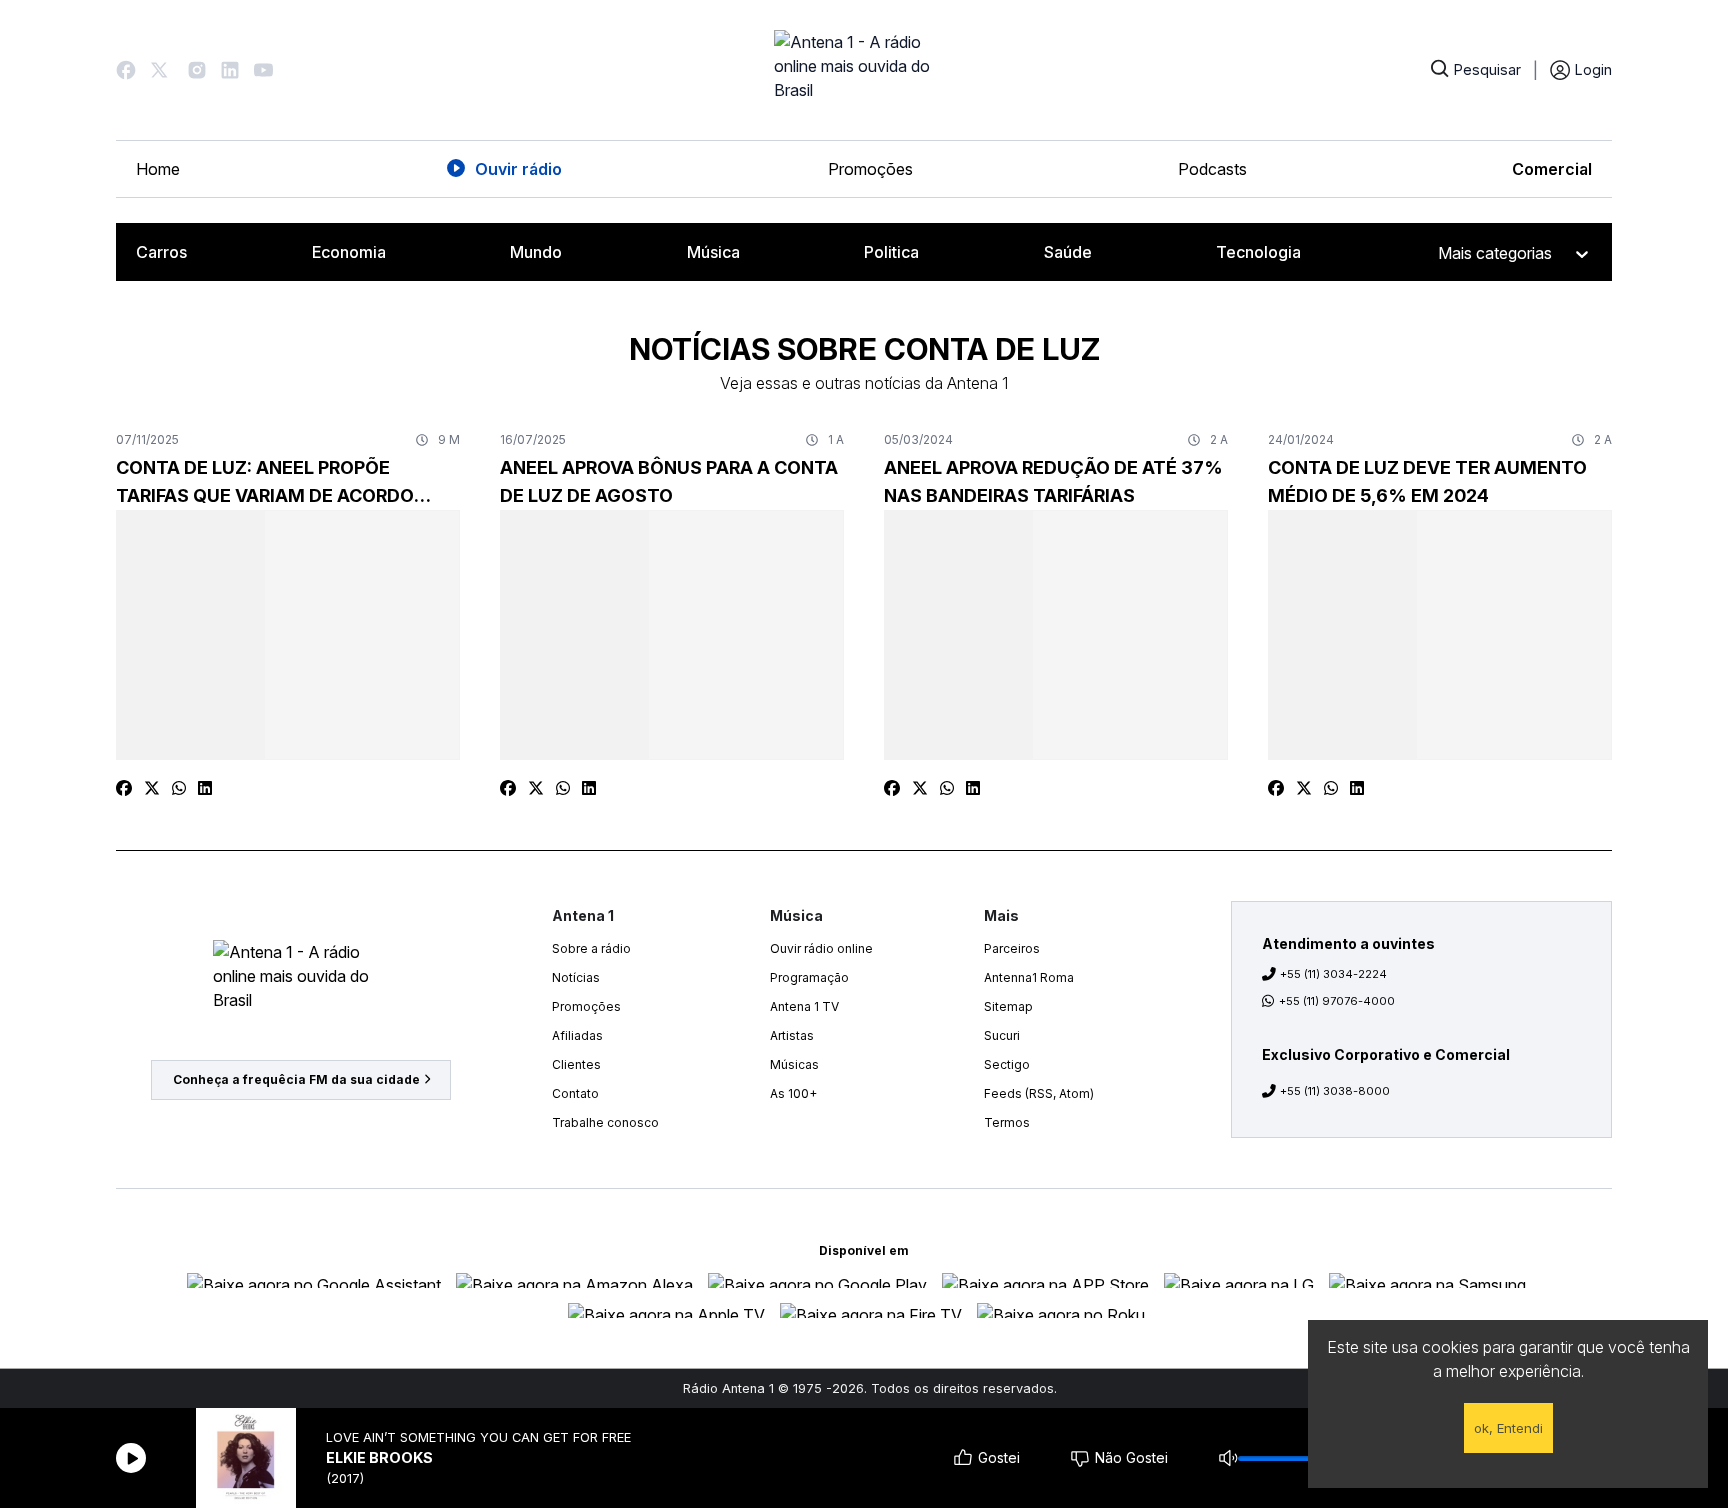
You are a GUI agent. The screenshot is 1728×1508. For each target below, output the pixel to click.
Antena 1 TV (804, 1006)
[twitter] (152, 788)
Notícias (576, 977)
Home (158, 169)
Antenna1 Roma (1029, 977)
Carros (161, 252)
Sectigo (1007, 1064)
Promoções (870, 169)
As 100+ (793, 1093)
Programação (809, 977)
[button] (126, 70)
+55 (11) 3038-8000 (1335, 1091)
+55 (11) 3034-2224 (1333, 974)
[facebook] (124, 788)
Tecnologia (1258, 252)
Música (713, 252)
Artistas (792, 1035)
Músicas (794, 1064)
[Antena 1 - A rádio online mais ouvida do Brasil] (864, 70)
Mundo (536, 252)
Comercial (1552, 169)
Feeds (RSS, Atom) (1039, 1093)
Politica (891, 252)
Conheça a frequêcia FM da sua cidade (296, 1079)
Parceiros (1012, 948)
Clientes (576, 1064)
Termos (1007, 1122)
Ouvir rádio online (821, 948)
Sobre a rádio (591, 948)
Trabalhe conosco (605, 1122)
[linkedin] (205, 788)
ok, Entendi (1508, 1428)
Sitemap (1008, 1006)
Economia (349, 252)
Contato (575, 1093)
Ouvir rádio (518, 169)
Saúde (1068, 252)
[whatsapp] (179, 788)
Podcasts (1212, 169)
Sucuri (1002, 1035)
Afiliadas (577, 1035)
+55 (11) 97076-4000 (1337, 1001)
